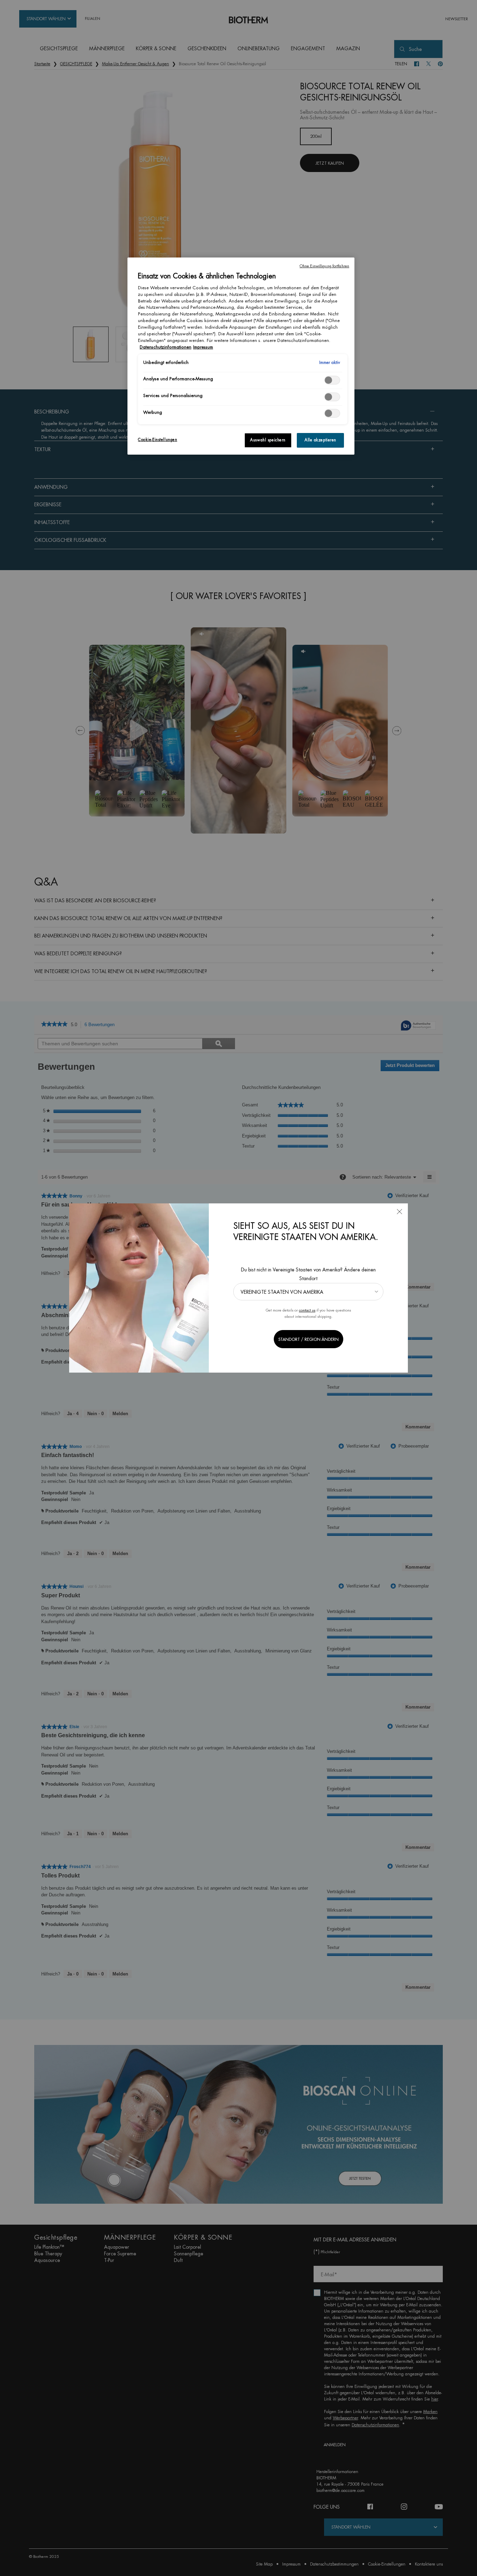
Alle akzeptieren (320, 440)
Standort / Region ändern (309, 1339)
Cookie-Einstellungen (157, 440)
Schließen (399, 1212)
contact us (307, 1310)
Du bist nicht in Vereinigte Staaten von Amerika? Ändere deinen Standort (308, 1274)
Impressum (203, 347)
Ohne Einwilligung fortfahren (324, 266)
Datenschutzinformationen (166, 347)
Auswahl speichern (268, 440)
